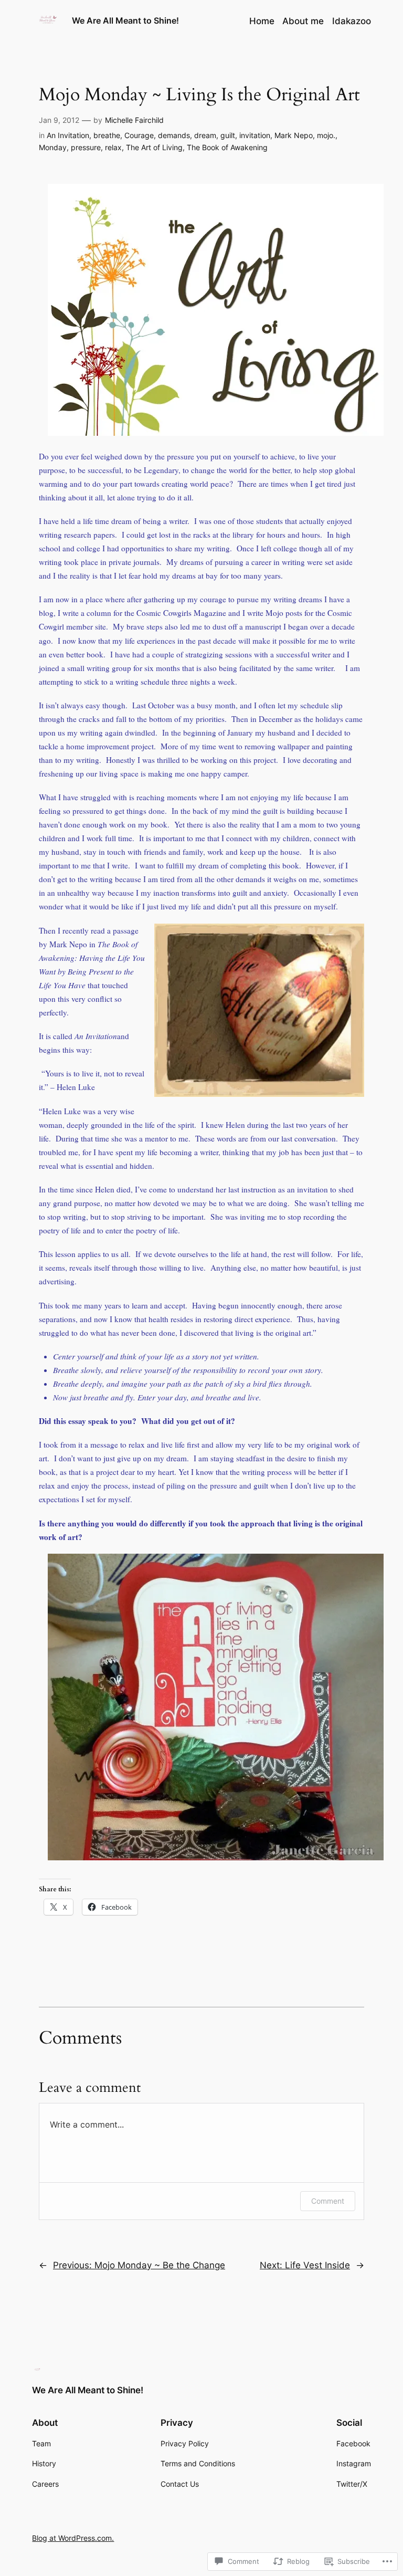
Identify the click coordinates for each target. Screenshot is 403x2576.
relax (113, 147)
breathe (107, 135)
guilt (228, 135)
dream (205, 135)
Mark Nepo (294, 135)
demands (174, 135)
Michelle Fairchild (134, 120)
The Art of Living (154, 147)
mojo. (326, 135)
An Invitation (68, 135)
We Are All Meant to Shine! (125, 20)
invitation (255, 135)
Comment (328, 2201)
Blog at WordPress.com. (73, 2538)
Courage (139, 135)
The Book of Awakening (227, 147)
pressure (86, 147)
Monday (53, 147)
